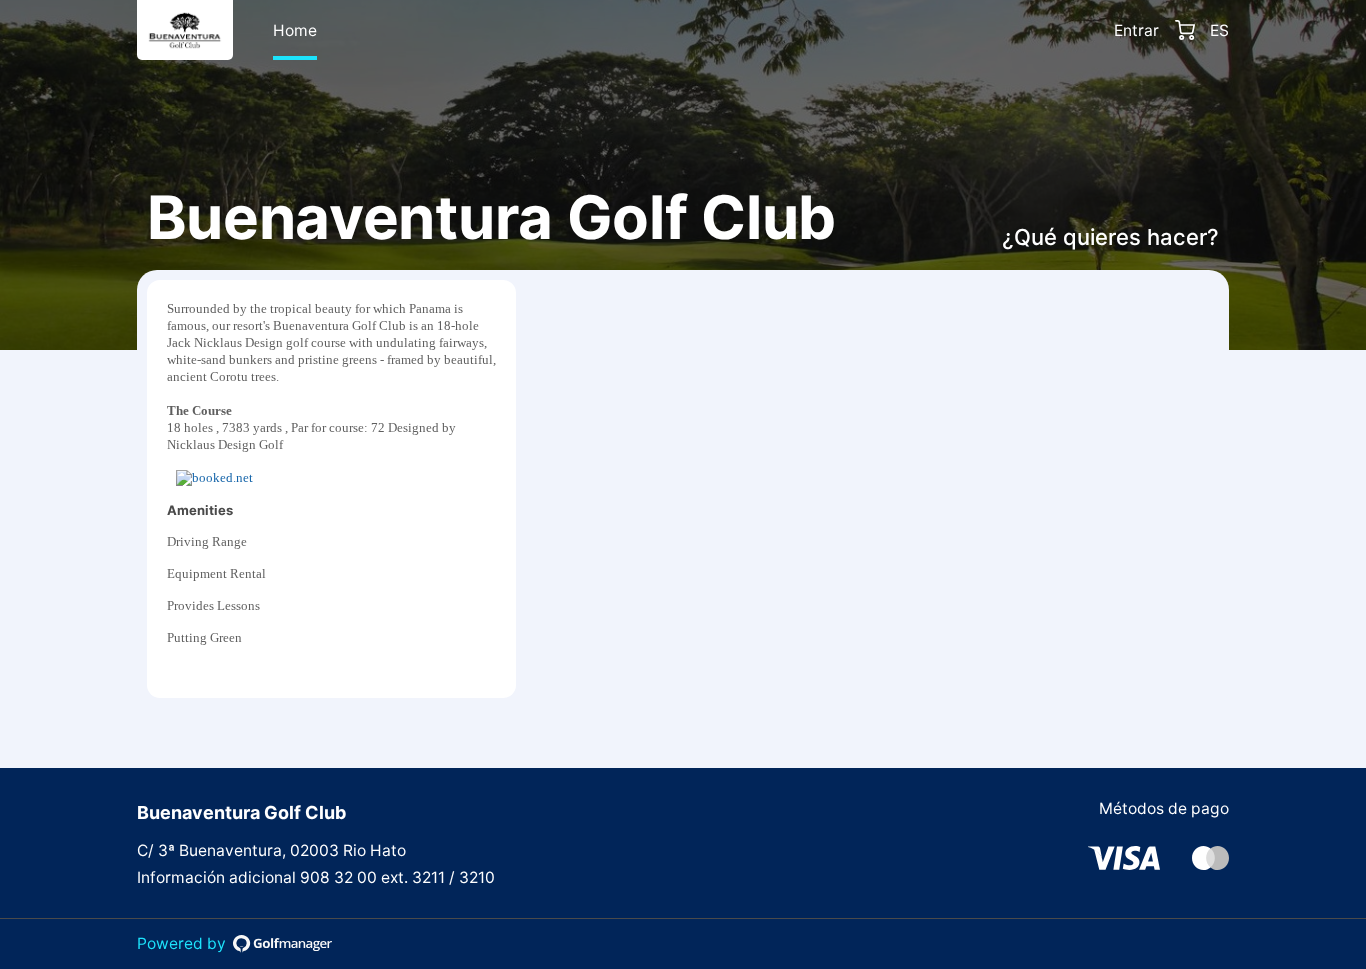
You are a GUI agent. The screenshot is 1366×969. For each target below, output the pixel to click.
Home (295, 30)
